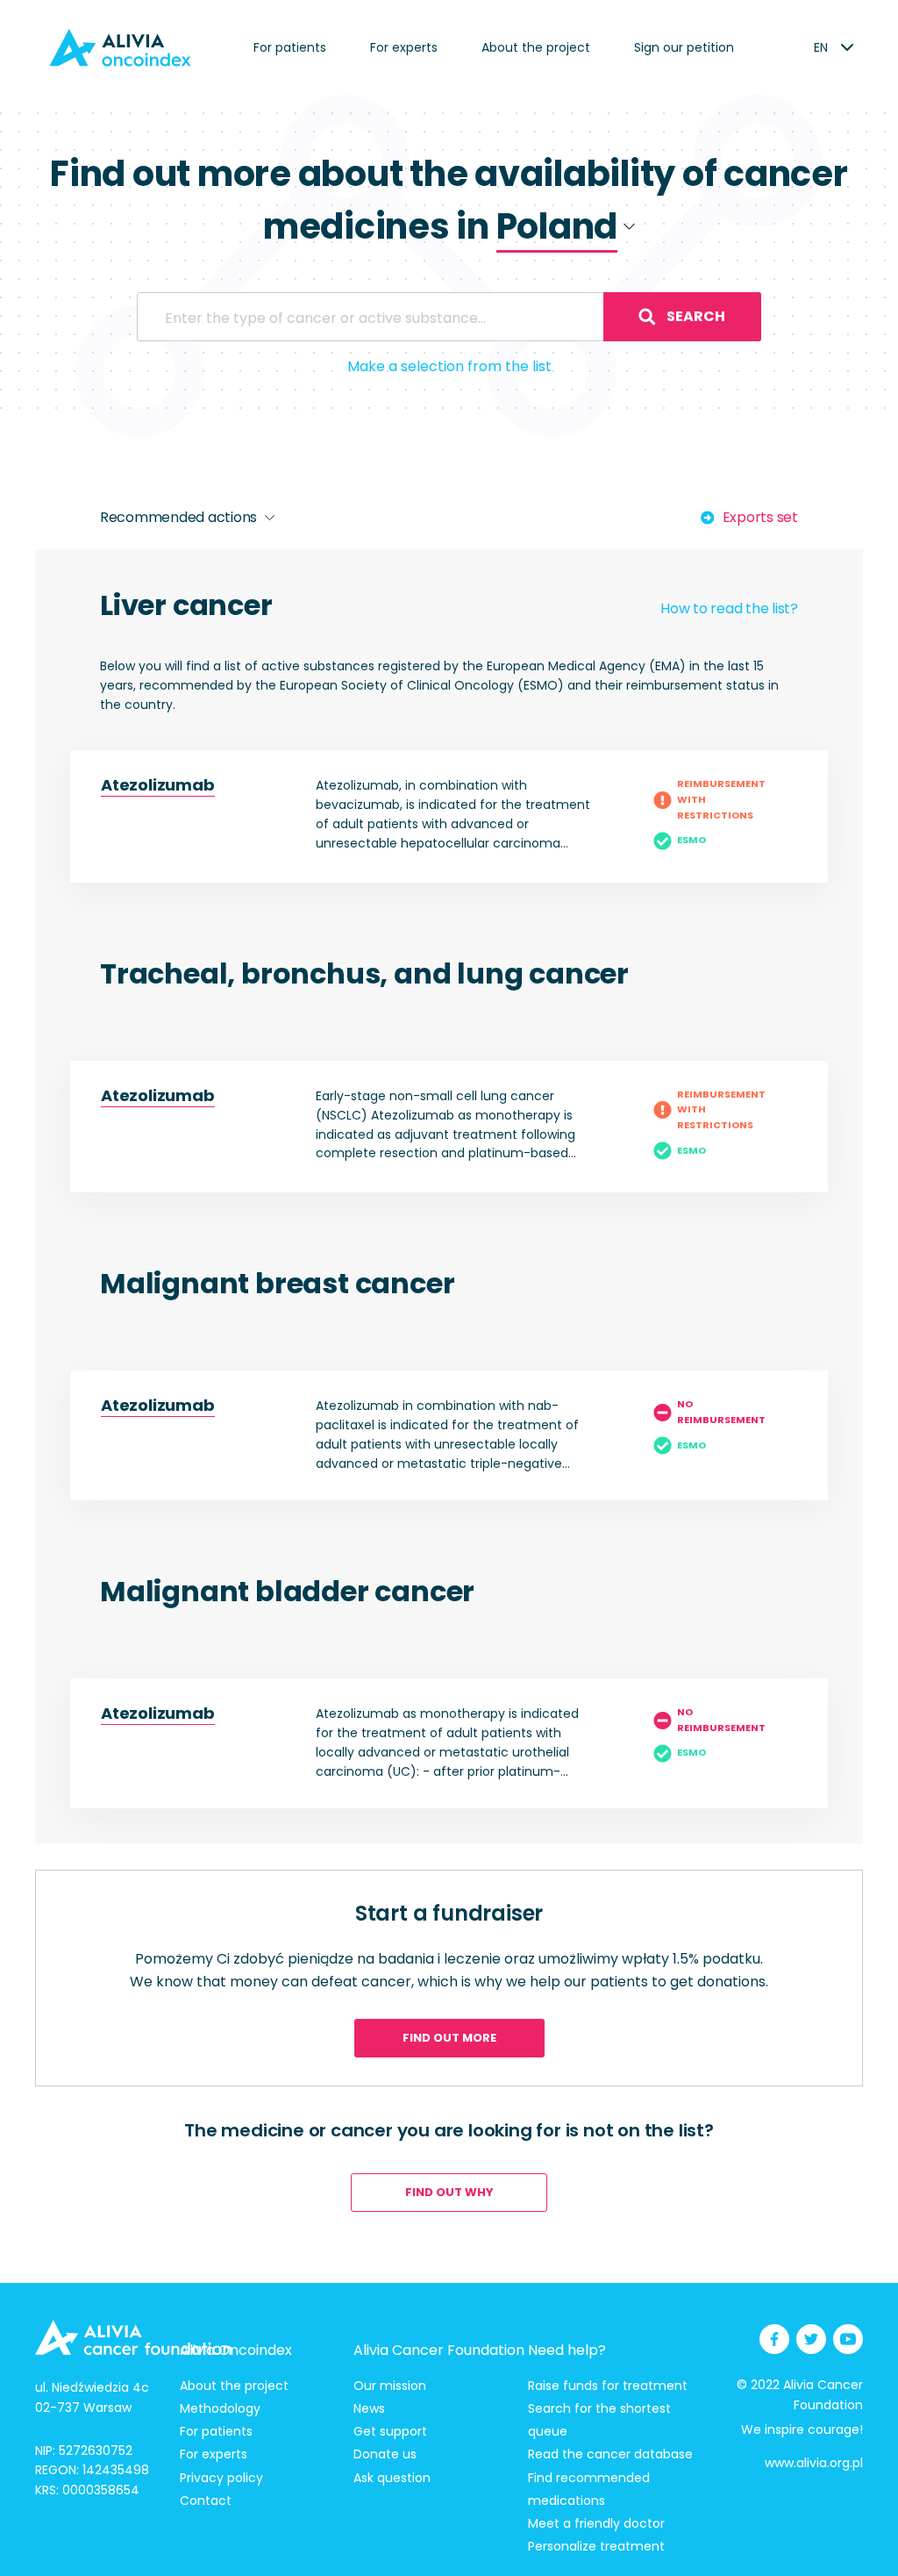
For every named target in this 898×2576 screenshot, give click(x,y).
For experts (404, 47)
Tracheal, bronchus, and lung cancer (364, 973)
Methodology (220, 2408)
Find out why (449, 2192)
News (369, 2408)
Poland (523, 274)
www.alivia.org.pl (814, 2463)
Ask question (392, 2478)
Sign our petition (684, 47)
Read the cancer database (610, 2454)
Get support (390, 2431)
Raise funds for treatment (608, 2386)
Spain (518, 303)
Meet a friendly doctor (596, 2523)
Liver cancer (186, 605)
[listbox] (820, 47)
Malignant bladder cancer (287, 1591)
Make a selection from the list (449, 366)
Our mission (390, 2386)
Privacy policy (221, 2478)
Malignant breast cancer (277, 1283)
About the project (536, 47)
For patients (290, 47)
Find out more (449, 2038)
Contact (206, 2501)
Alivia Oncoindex (236, 2350)
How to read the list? (729, 608)
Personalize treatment (596, 2546)
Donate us (385, 2454)
